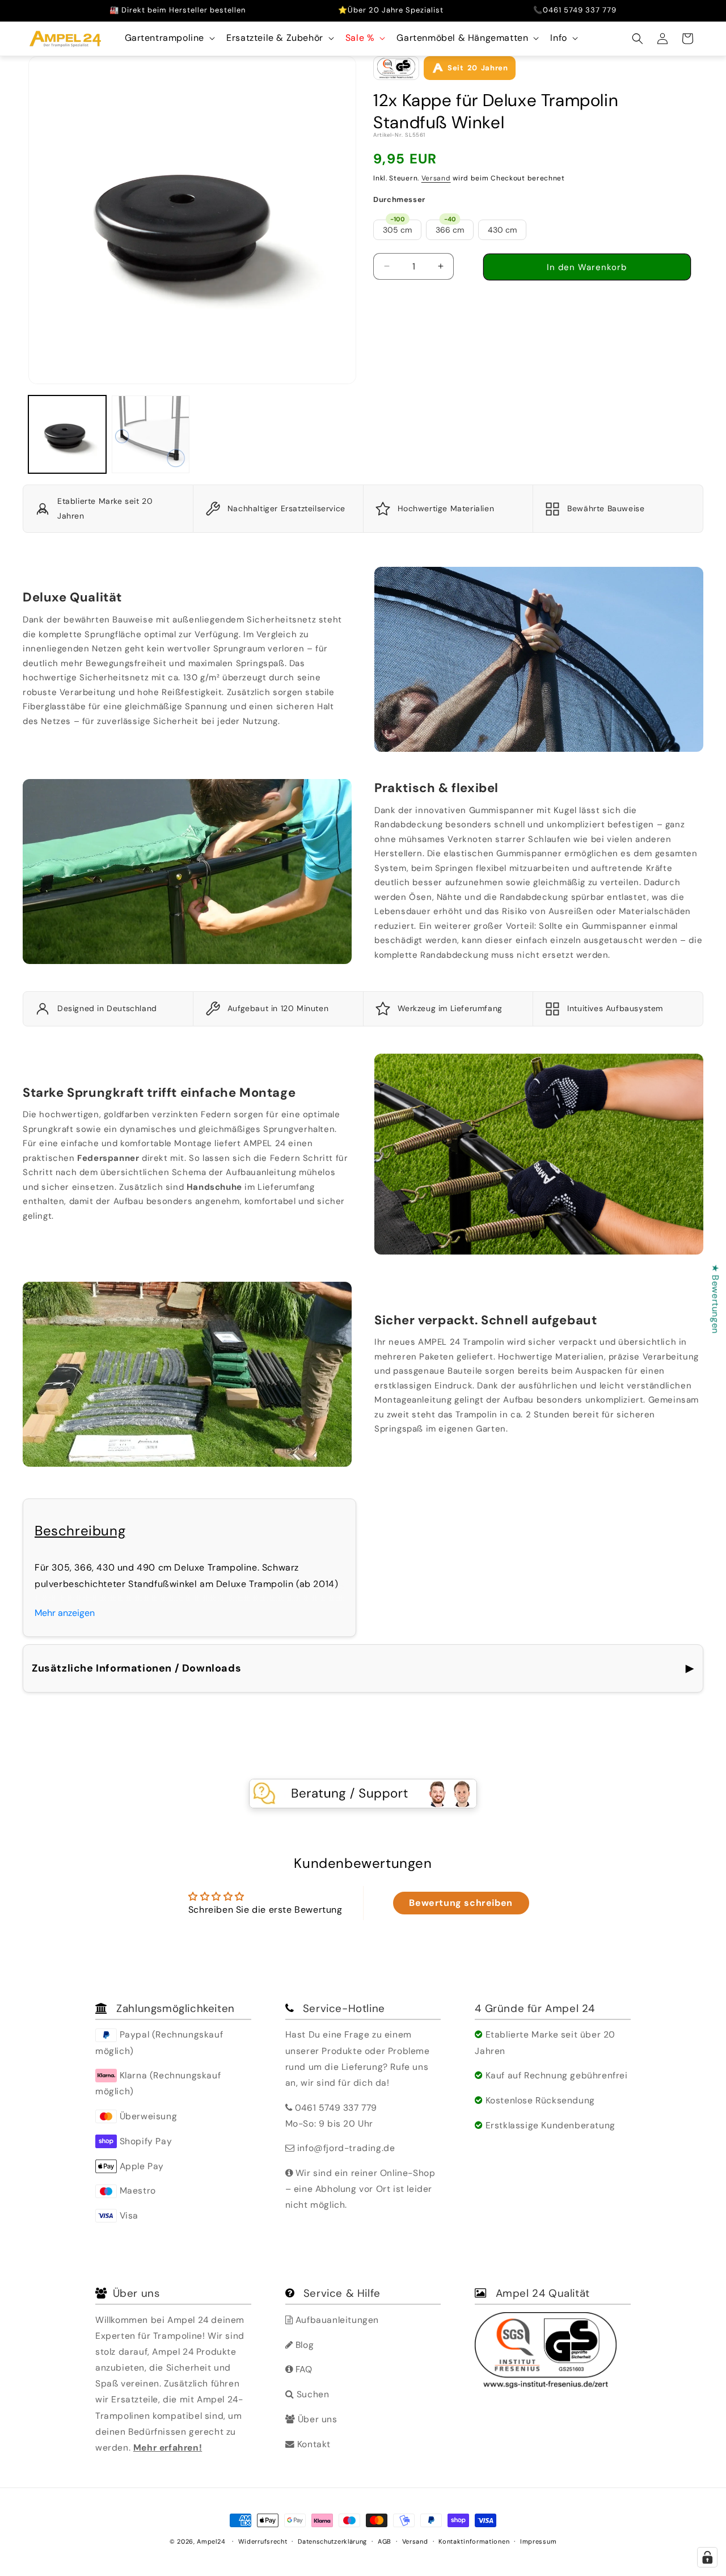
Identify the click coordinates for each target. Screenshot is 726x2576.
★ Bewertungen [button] (716, 1299)
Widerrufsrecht (263, 2541)
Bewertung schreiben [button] (461, 1903)
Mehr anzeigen (65, 1613)
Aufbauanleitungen (336, 2320)
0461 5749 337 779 (336, 2108)
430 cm (502, 230)
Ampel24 (211, 2541)
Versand (436, 178)
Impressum (538, 2541)
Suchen (311, 2394)
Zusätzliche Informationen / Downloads (363, 1668)
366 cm (450, 227)
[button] (169, 38)
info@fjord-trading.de (346, 2148)
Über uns (316, 2419)
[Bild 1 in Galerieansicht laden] (67, 434)
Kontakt (313, 2444)
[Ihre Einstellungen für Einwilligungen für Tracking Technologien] (707, 2557)
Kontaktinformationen (474, 2541)
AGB (385, 2541)
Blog (303, 2345)
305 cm (397, 227)
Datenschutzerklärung (332, 2541)
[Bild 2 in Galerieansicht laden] (151, 434)
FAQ (302, 2369)
